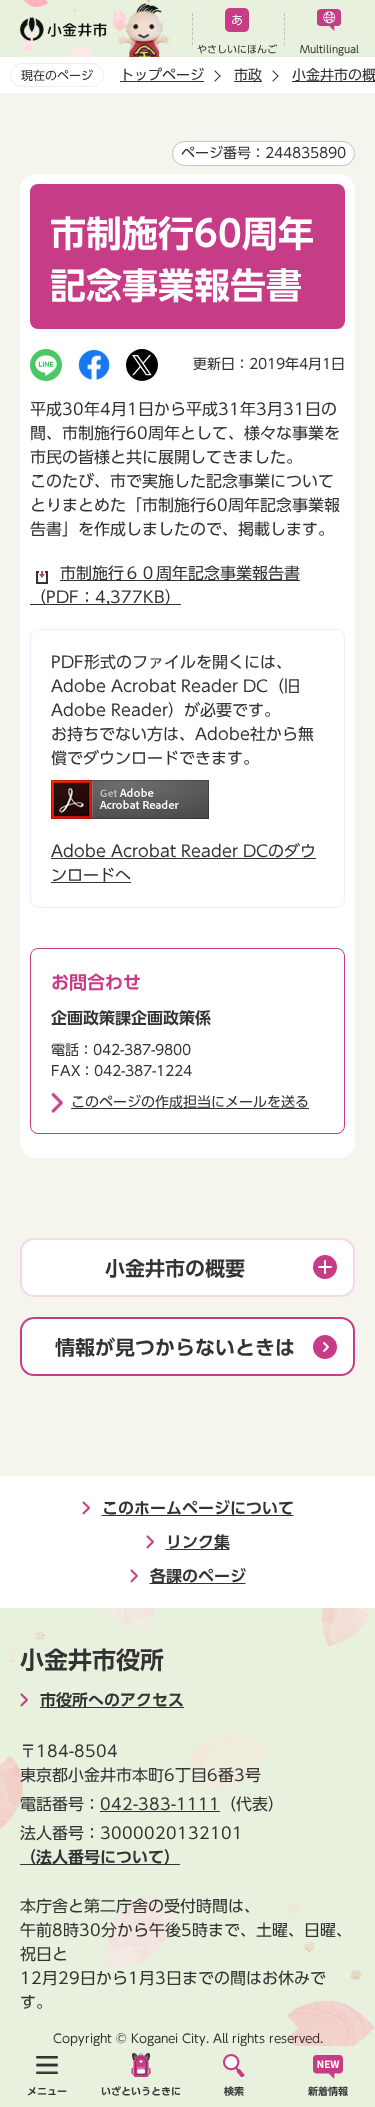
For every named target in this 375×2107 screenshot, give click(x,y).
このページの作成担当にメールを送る (190, 1102)
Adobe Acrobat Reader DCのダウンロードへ (183, 863)
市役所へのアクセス (112, 1700)
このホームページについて (198, 1508)
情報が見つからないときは (175, 1347)
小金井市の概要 (175, 1268)
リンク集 (198, 1542)
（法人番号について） (100, 1857)
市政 (248, 75)
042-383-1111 (160, 1804)
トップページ (162, 75)
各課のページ (198, 1576)
